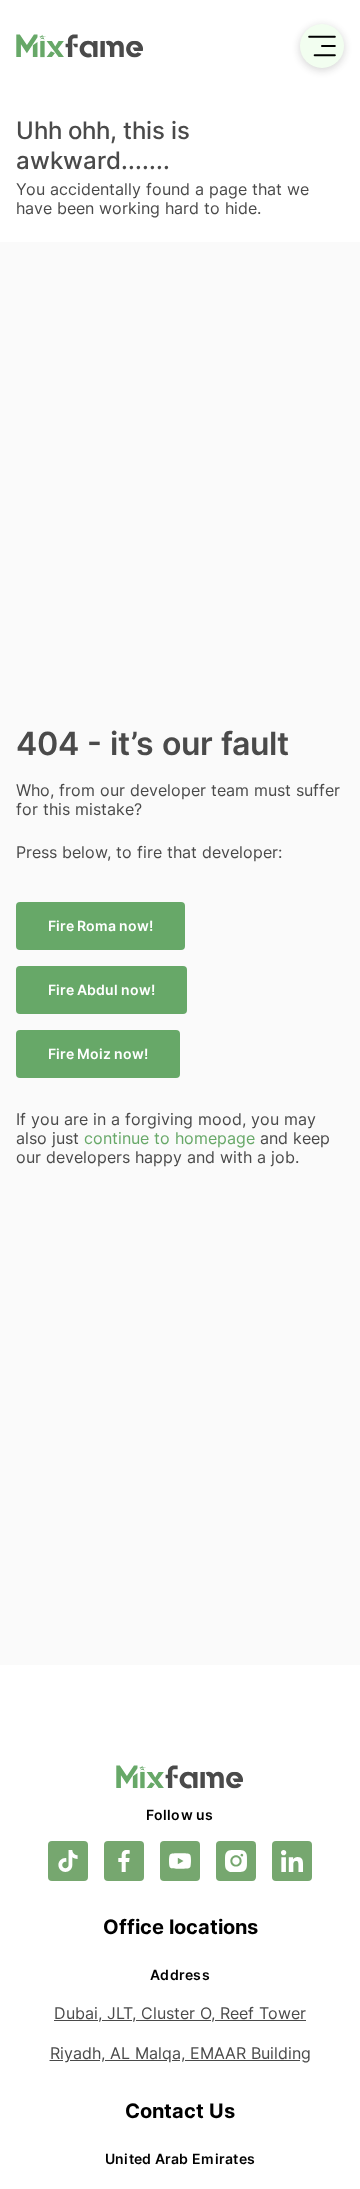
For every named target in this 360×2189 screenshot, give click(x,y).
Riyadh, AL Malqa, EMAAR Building (180, 2053)
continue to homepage (172, 1138)
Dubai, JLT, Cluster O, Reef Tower (180, 2013)
